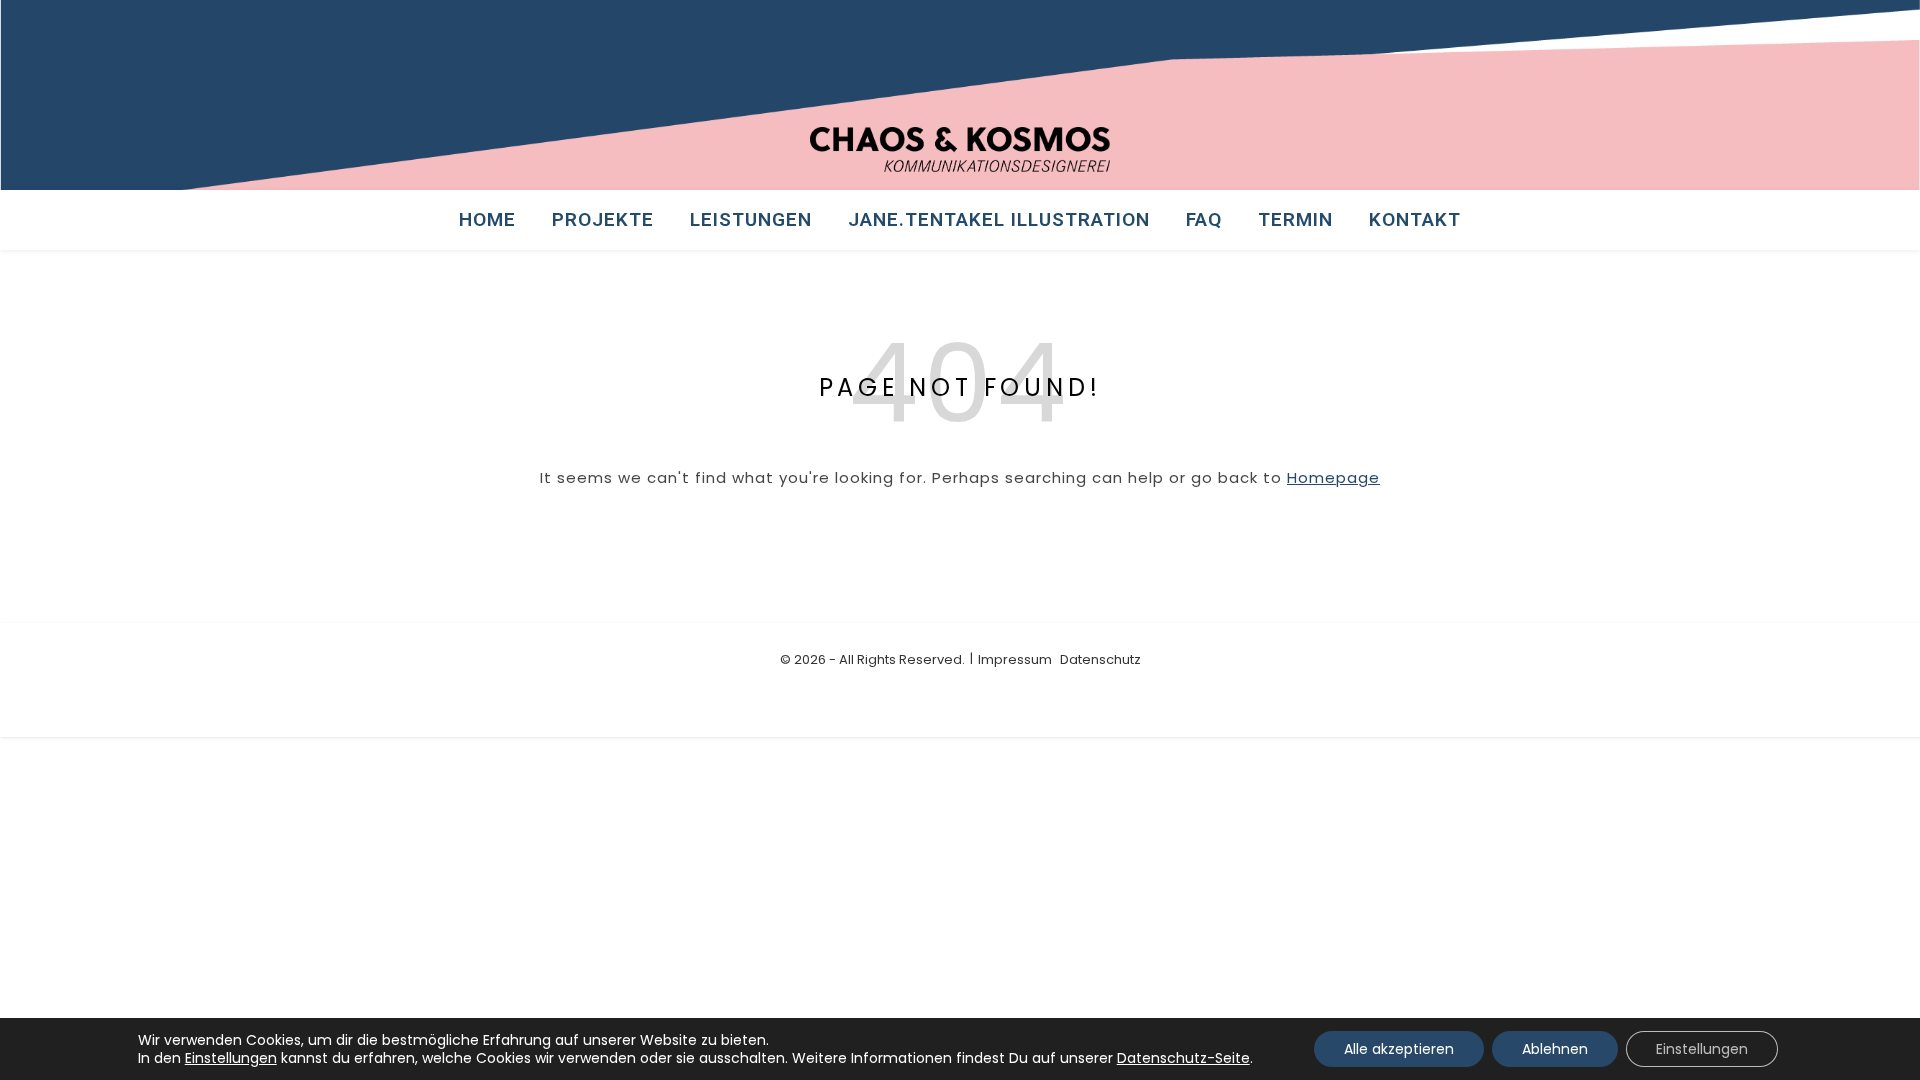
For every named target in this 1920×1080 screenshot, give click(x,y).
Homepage (1333, 477)
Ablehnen (1555, 1049)
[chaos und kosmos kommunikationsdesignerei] (960, 149)
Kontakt (1415, 219)
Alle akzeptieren (1399, 1049)
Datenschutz (1100, 659)
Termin (1295, 219)
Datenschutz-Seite (1183, 1058)
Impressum (1015, 659)
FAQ (1204, 219)
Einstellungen (231, 1058)
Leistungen (751, 219)
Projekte (603, 219)
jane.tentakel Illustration (999, 219)
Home (487, 219)
